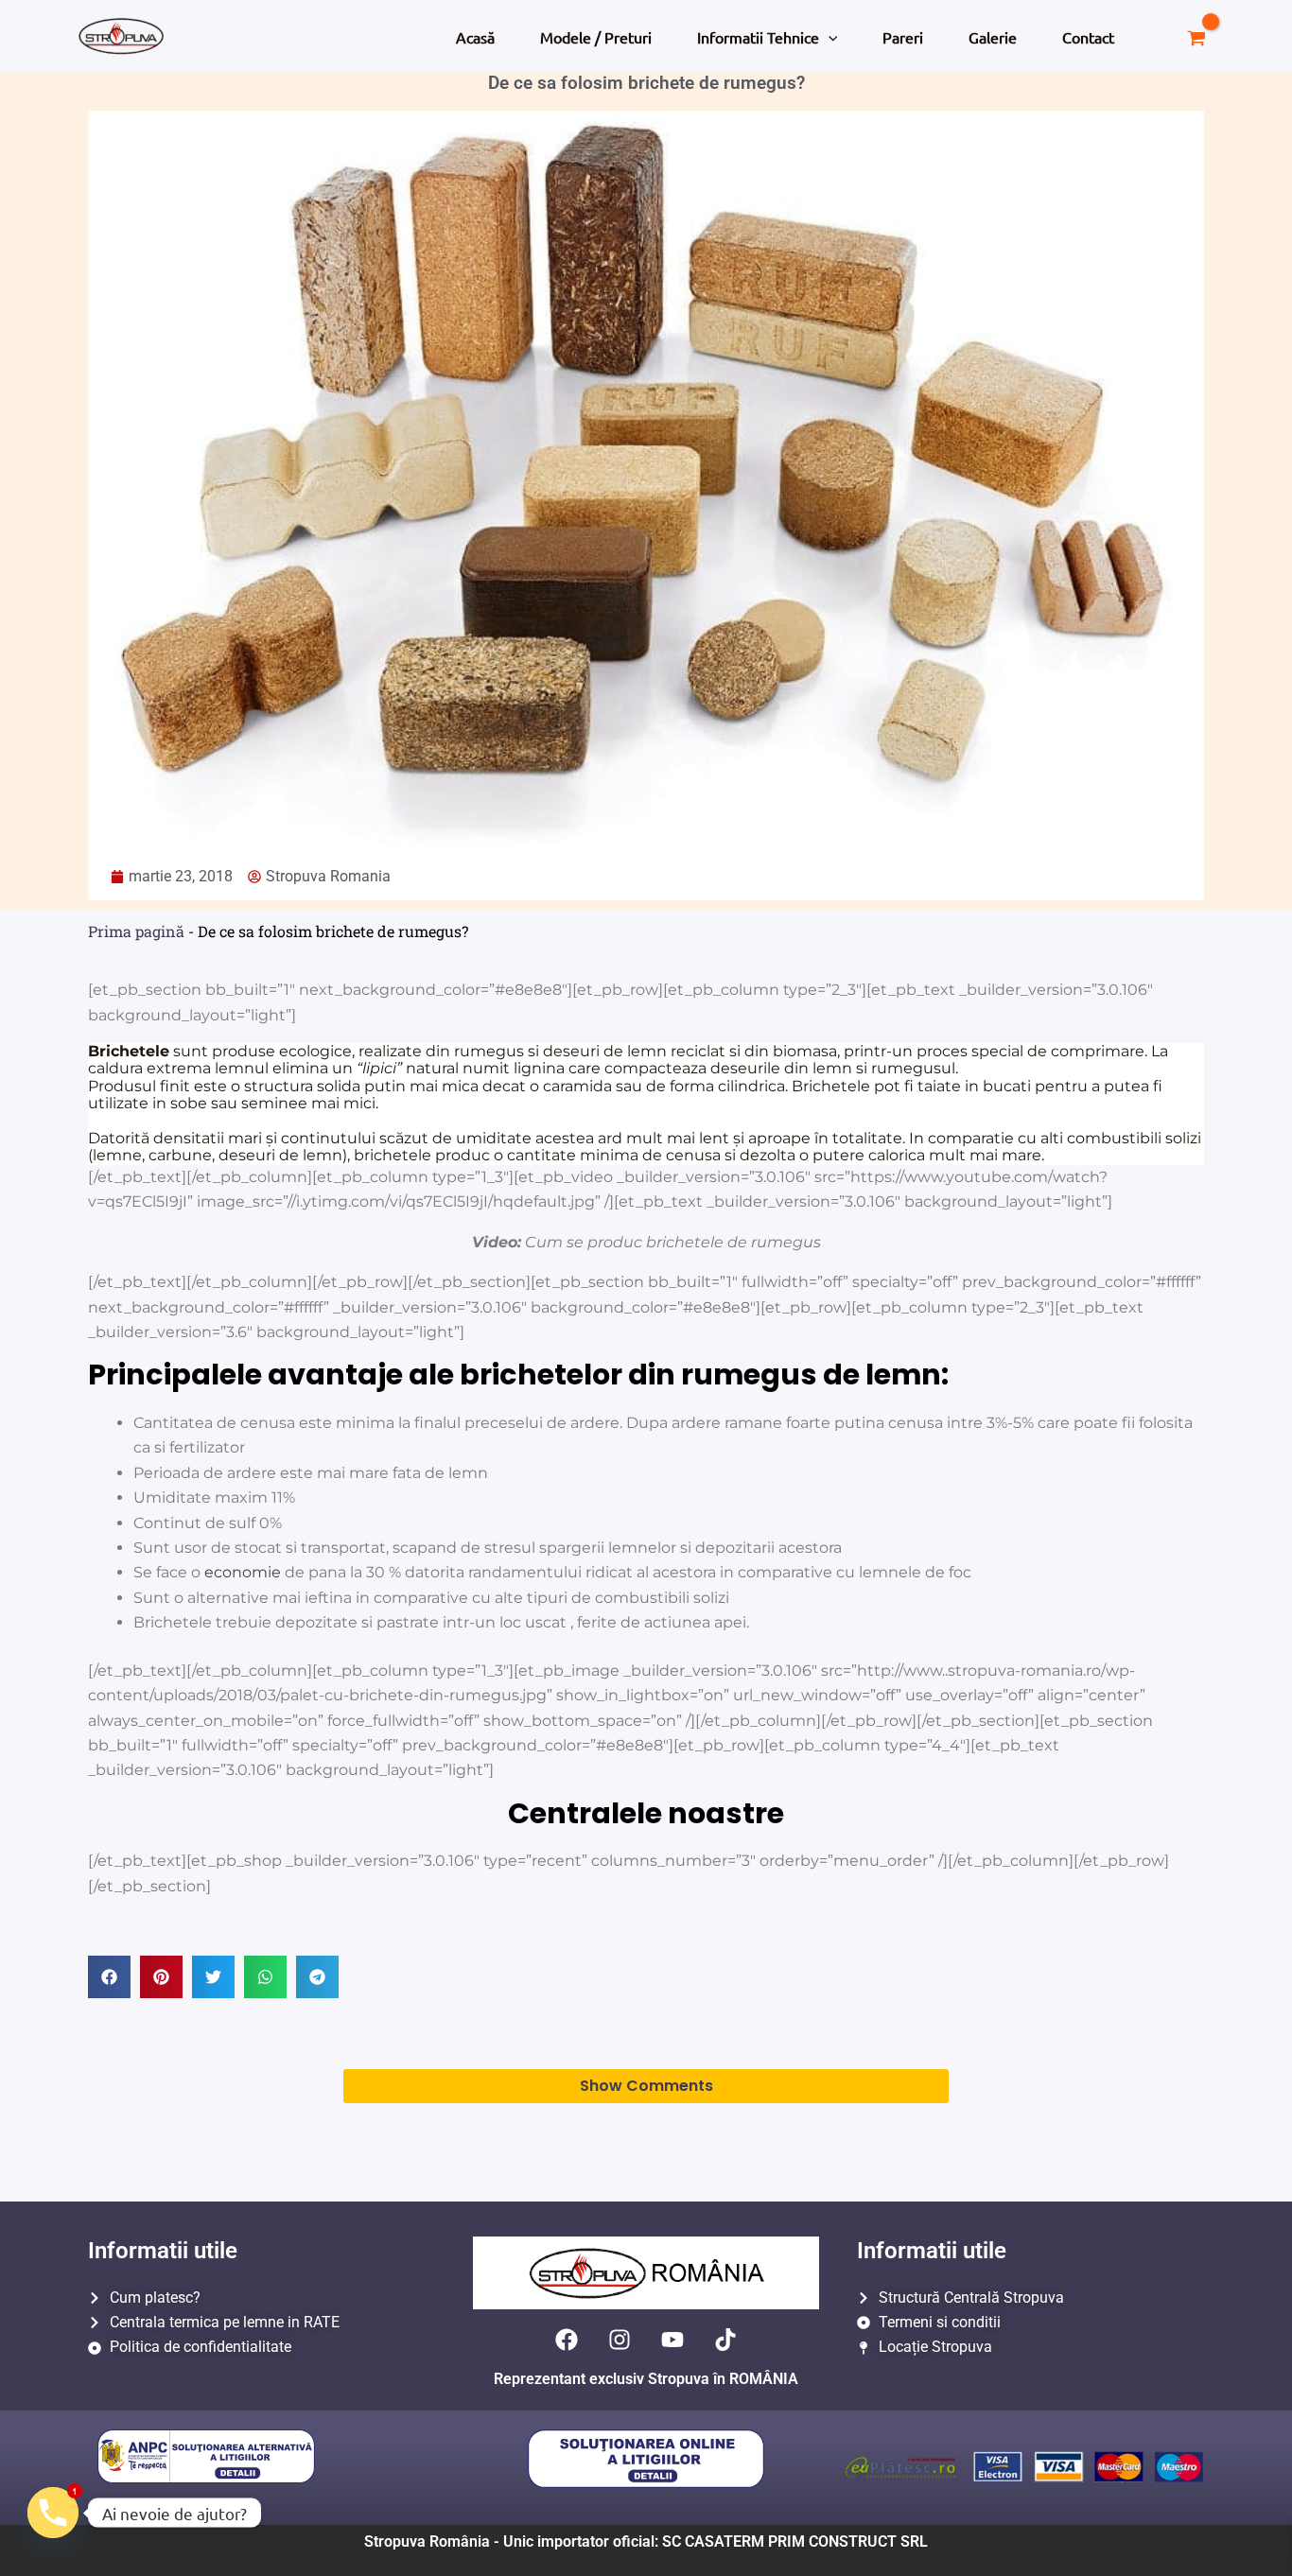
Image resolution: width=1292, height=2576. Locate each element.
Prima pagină (136, 931)
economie (243, 1572)
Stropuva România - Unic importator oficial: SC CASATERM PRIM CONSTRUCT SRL (646, 2541)
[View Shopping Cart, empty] (1196, 36)
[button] (829, 37)
